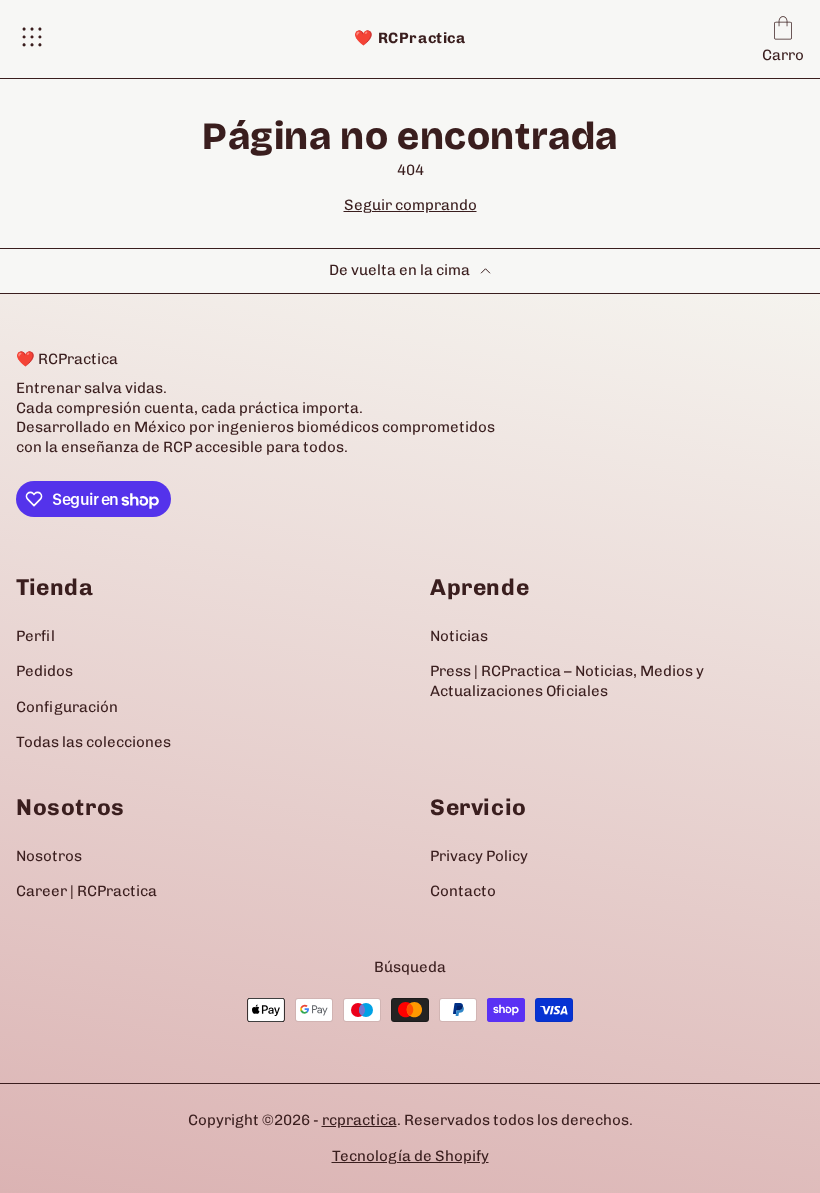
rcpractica (359, 1120)
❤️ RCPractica (409, 38)
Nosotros (49, 856)
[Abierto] (32, 38)
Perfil (35, 636)
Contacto (463, 891)
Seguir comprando (410, 205)
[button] (783, 39)
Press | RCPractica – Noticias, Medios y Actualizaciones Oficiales (567, 681)
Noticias (459, 636)
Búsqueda (410, 967)
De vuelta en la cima (399, 270)
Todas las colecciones (93, 742)
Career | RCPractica (86, 891)
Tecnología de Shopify (410, 1156)
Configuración (67, 707)
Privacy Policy (479, 856)
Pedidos (44, 671)
